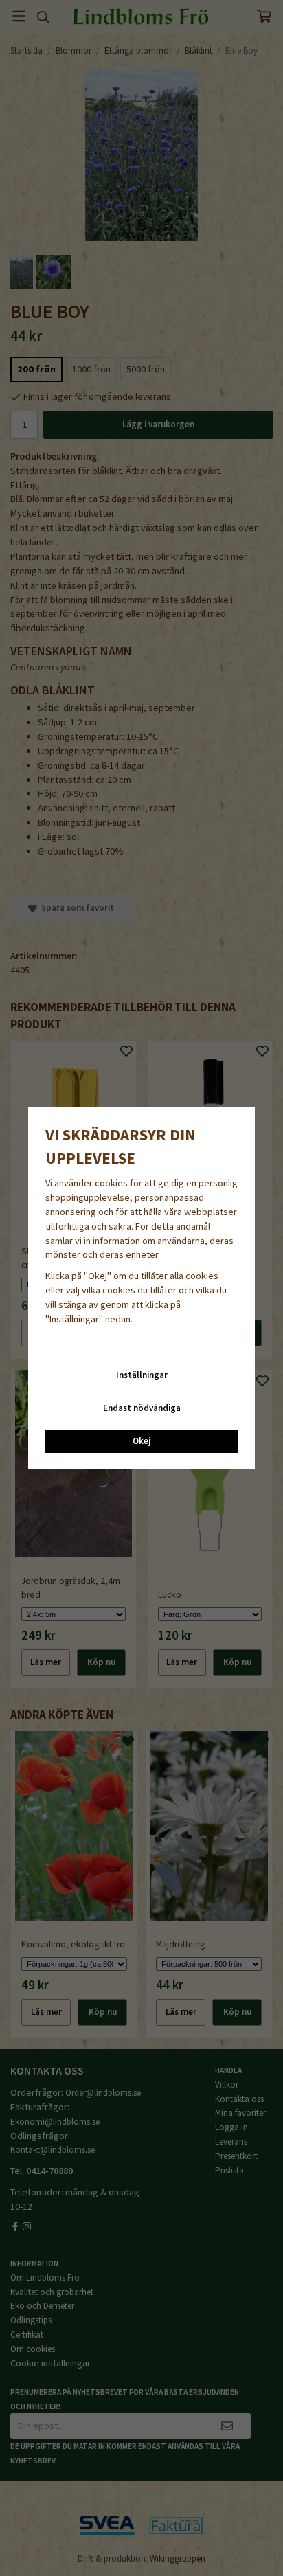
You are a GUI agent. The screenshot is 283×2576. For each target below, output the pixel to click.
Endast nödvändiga (142, 1408)
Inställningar (142, 1375)
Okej (141, 1441)
